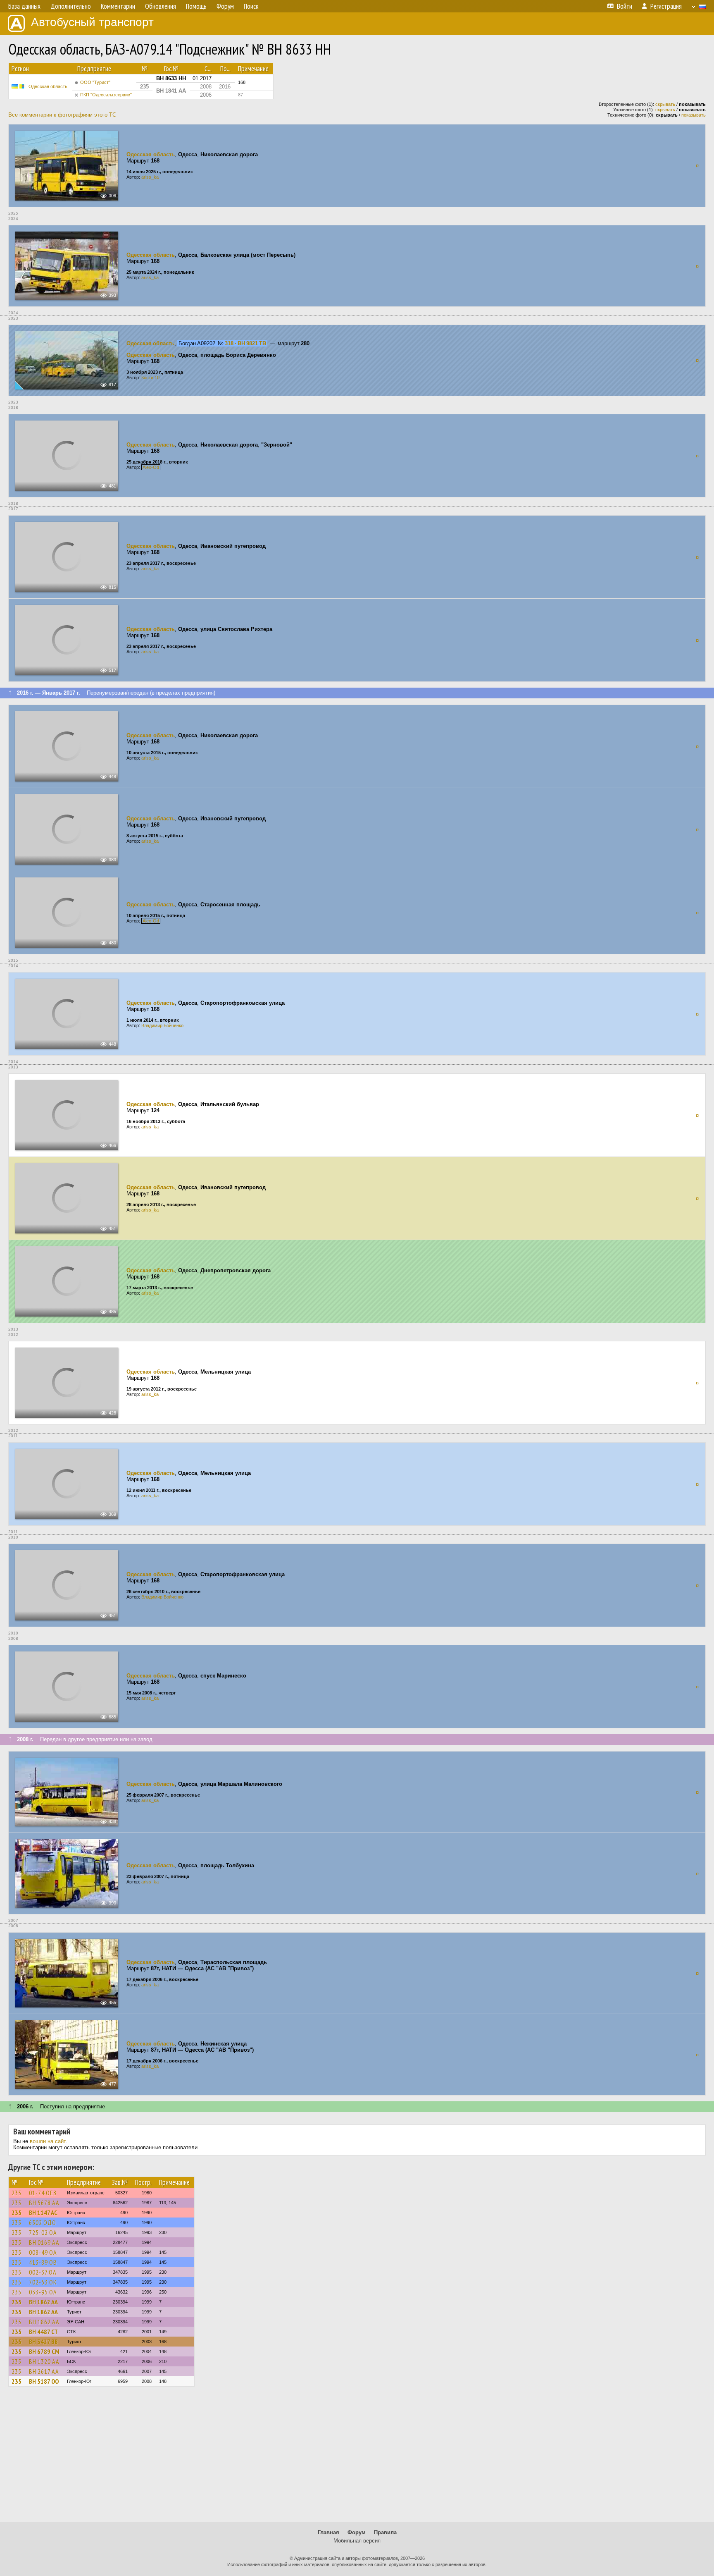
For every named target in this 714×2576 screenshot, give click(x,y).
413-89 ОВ (43, 2262)
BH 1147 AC (43, 2213)
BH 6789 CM (44, 2351)
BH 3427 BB (43, 2342)
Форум (357, 2532)
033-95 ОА (43, 2292)
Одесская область (48, 86)
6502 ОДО (43, 2222)
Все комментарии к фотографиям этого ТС (62, 115)
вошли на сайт (48, 2141)
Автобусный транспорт (92, 22)
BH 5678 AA (44, 2203)
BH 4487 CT (43, 2332)
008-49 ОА (43, 2252)
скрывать (665, 104)
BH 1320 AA (44, 2361)
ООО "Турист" (95, 82)
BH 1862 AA (43, 2302)
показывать (694, 115)
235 (17, 2193)
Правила (385, 2532)
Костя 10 (150, 378)
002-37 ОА (43, 2272)
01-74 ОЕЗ (43, 2193)
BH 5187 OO (44, 2381)
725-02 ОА (43, 2232)
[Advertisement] (357, 2458)
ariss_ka (150, 177)
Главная (328, 2532)
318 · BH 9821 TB (245, 343)
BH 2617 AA (44, 2371)
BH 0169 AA (44, 2242)
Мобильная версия (357, 2541)
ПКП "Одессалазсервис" (106, 95)
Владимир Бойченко (162, 1025)
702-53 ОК (43, 2282)
